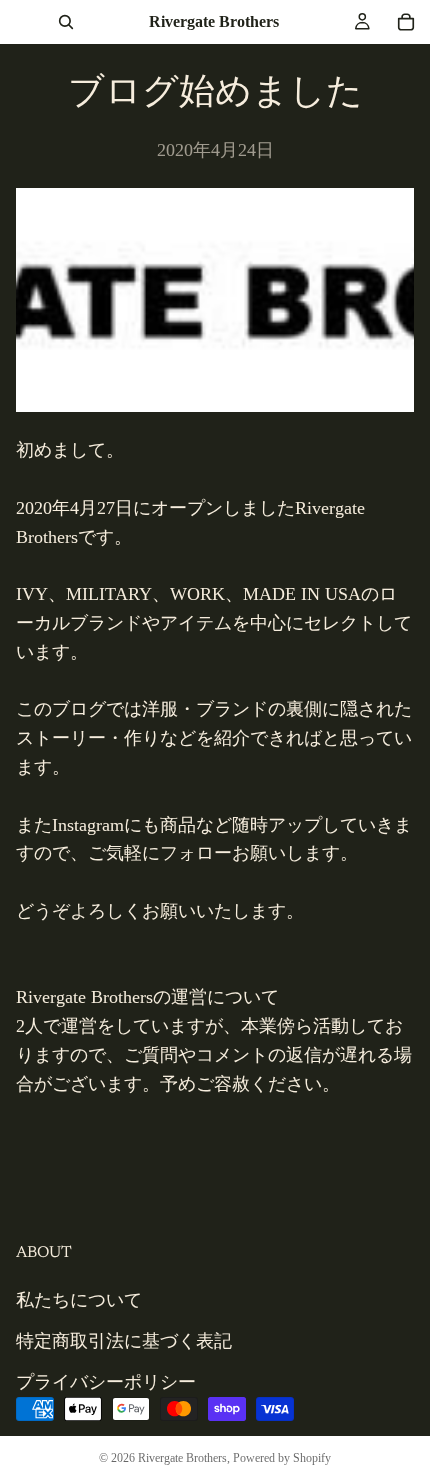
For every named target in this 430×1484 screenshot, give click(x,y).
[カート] (406, 22)
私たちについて (79, 1300)
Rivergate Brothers (182, 1458)
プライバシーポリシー (106, 1381)
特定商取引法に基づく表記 (124, 1341)
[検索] (66, 22)
